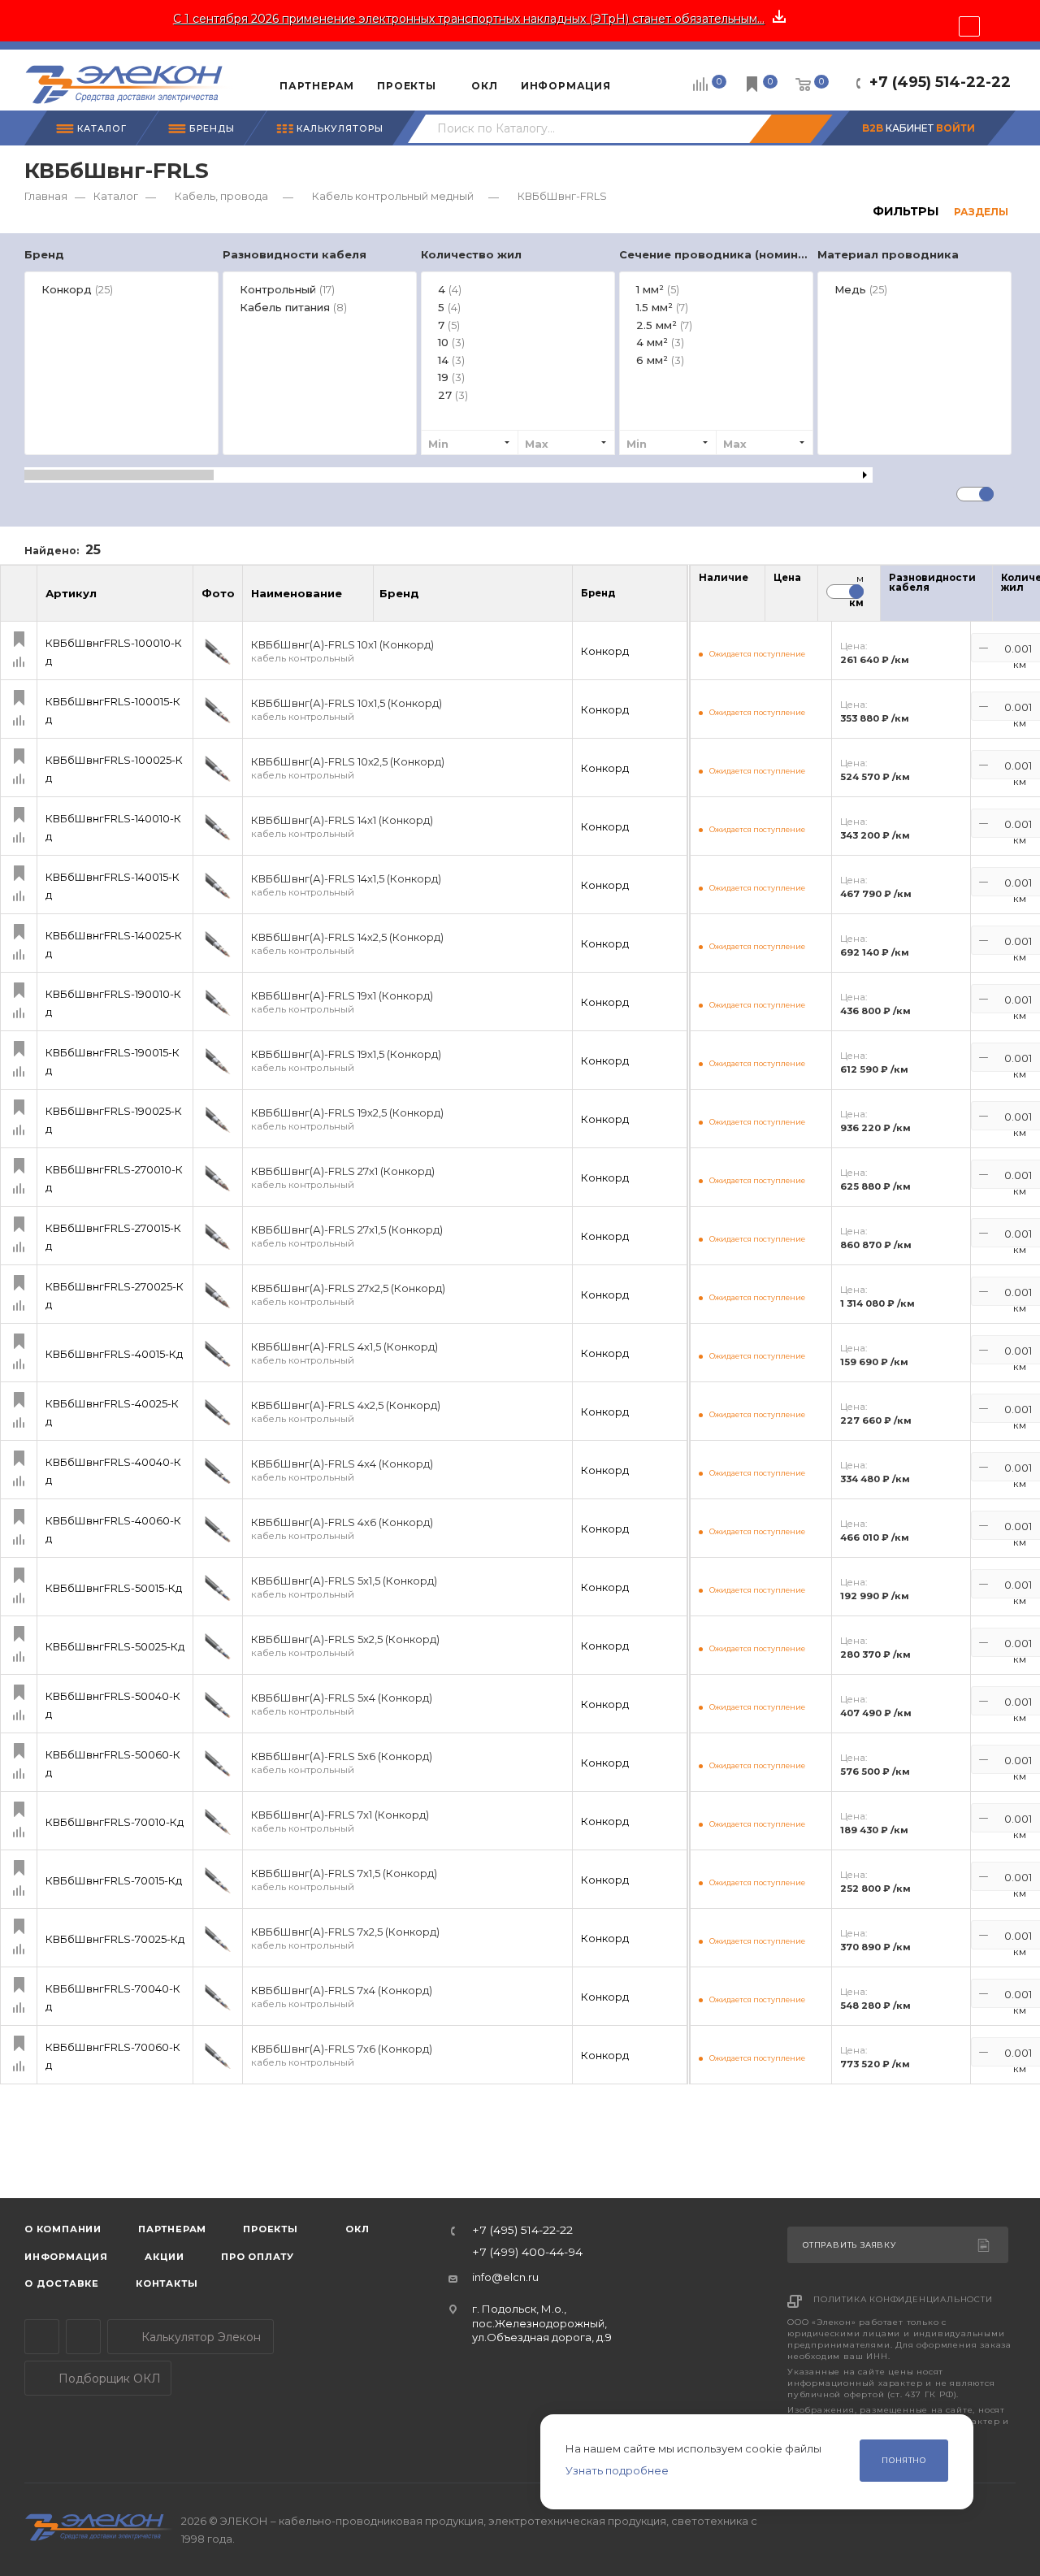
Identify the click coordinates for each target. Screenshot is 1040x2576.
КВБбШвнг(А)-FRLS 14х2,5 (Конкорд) (347, 944)
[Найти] (791, 129)
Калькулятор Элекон (199, 2337)
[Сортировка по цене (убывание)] (795, 597)
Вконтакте (83, 2337)
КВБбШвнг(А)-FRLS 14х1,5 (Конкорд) (346, 885)
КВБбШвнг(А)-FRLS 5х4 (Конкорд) (342, 1704)
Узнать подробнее (617, 2470)
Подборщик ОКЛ (108, 2379)
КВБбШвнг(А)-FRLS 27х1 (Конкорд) (343, 1178)
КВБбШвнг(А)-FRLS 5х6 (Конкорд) (342, 1763)
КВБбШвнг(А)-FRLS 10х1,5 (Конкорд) (347, 710)
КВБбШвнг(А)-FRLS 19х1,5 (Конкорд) (346, 1061)
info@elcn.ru (505, 2277)
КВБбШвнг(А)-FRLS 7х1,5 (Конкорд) (344, 1880)
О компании (63, 2229)
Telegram (42, 2337)
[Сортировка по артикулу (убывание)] (179, 601)
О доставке (62, 2283)
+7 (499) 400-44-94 (527, 2253)
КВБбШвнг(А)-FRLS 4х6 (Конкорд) (342, 1529)
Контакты (167, 2283)
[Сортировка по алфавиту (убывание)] (359, 601)
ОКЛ (356, 2229)
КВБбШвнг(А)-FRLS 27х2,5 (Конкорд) (348, 1295)
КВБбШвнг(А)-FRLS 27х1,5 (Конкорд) (347, 1236)
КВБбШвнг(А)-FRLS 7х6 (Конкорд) (342, 2056)
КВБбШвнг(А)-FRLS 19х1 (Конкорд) (342, 1002)
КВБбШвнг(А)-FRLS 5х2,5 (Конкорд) (345, 1646)
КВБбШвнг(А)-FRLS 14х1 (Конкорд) (342, 827)
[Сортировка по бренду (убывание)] (436, 601)
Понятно (904, 2460)
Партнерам (172, 2229)
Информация (66, 2257)
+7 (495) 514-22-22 (940, 82)
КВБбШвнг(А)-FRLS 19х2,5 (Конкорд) (347, 1119)
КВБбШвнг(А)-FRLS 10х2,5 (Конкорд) (348, 768)
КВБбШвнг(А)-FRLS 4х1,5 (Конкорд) (344, 1353)
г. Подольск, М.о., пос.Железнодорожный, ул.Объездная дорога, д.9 (542, 2323)
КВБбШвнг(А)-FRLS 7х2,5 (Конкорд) (345, 1939)
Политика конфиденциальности (903, 2299)
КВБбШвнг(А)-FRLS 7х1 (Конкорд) (340, 1821)
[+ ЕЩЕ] (647, 80)
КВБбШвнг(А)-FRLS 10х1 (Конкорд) (342, 651)
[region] (520, 360)
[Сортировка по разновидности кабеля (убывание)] (986, 597)
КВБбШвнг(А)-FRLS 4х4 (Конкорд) (342, 1470)
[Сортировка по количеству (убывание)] (743, 597)
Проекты (271, 2229)
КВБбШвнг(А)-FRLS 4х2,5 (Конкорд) (346, 1412)
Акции (165, 2257)
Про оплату (258, 2257)
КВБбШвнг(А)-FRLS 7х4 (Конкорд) (342, 1997)
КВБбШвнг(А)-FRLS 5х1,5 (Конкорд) (344, 1587)
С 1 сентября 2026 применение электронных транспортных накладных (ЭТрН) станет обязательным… (469, 19)
